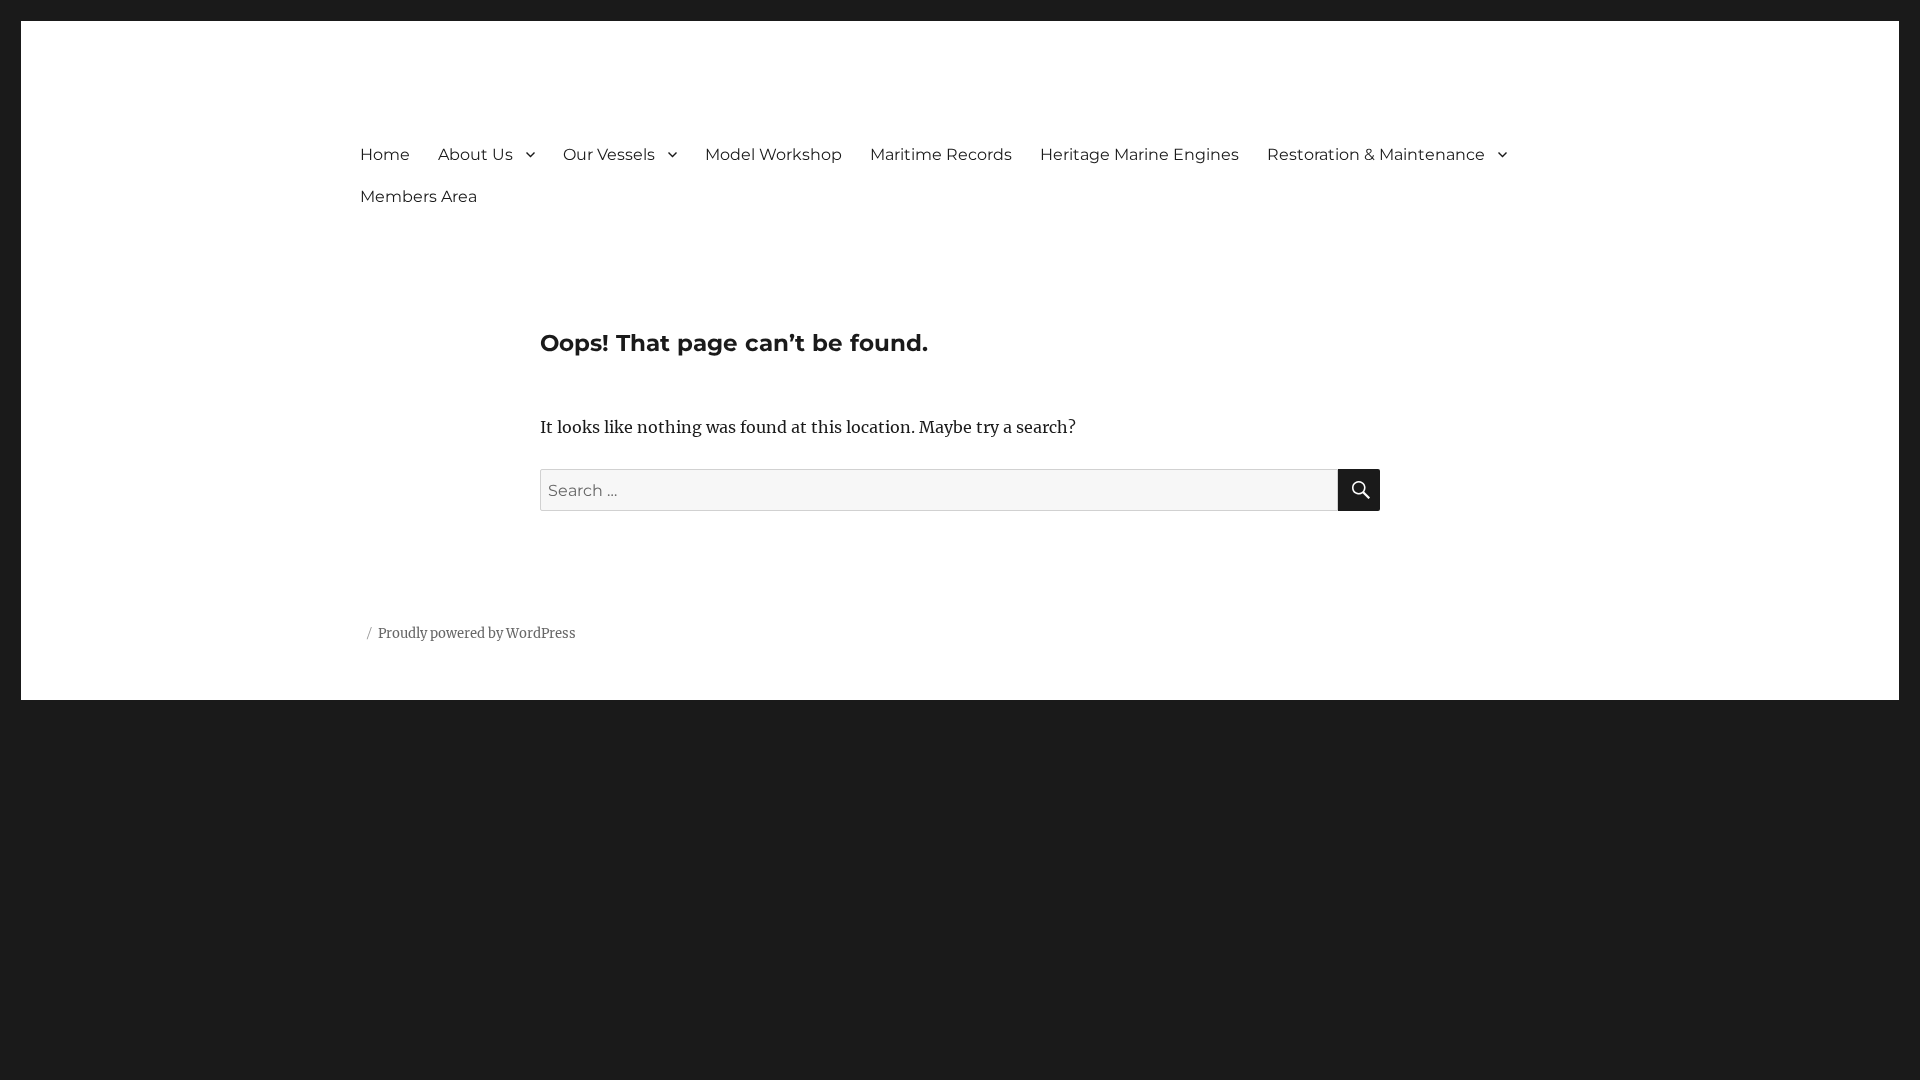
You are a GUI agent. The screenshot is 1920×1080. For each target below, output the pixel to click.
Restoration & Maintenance (1376, 154)
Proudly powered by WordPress (477, 633)
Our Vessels (609, 154)
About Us (475, 154)
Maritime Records (941, 154)
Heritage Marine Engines (1139, 154)
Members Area (418, 196)
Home (385, 154)
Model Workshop (773, 154)
